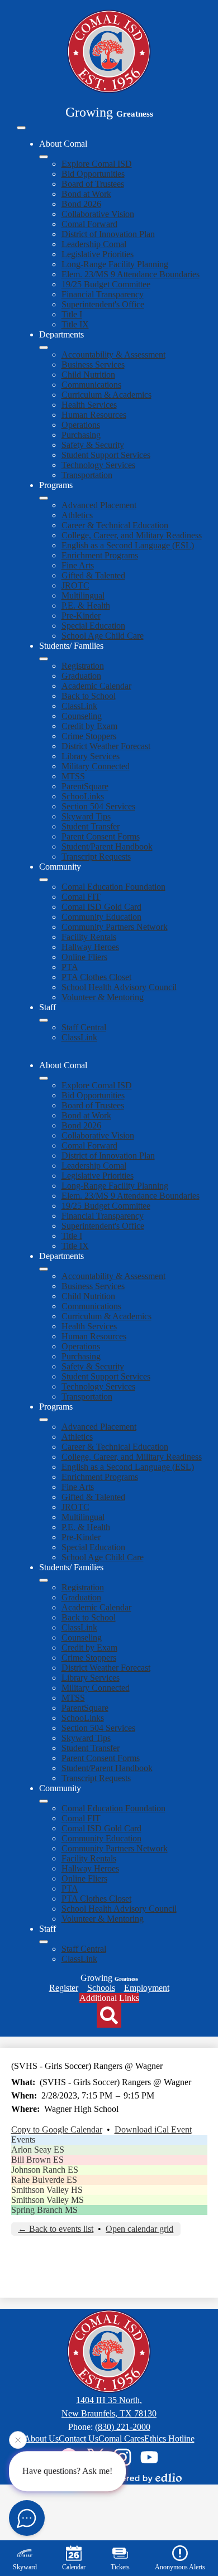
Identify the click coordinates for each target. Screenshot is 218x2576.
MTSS (73, 776)
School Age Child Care (103, 636)
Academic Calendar (96, 686)
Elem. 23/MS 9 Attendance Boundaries (131, 274)
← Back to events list (56, 2229)
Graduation (81, 676)
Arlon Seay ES (38, 2150)
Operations (81, 425)
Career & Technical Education (115, 525)
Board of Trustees (93, 184)
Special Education (93, 626)
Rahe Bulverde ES (44, 2180)
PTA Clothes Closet (96, 977)
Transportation (87, 475)
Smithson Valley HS (47, 2190)
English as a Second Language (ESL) (128, 545)
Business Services (93, 365)
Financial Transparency (103, 294)
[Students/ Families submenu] (44, 659)
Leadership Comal (94, 244)
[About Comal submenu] (44, 157)
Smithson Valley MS (48, 2200)
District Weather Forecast (106, 746)
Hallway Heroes (90, 947)
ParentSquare (85, 786)
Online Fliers (84, 957)
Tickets (120, 2567)
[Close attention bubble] (18, 2440)
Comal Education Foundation (113, 887)
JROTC (75, 585)
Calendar (74, 2567)
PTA (70, 967)
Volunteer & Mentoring (103, 997)
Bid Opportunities (93, 174)
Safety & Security (93, 445)
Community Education (101, 917)
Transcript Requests (96, 857)
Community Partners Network (115, 927)
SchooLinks (83, 796)
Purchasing (81, 435)
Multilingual (83, 595)
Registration (83, 666)
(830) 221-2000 (123, 2427)
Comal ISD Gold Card (101, 907)
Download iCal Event (153, 2129)
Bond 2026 (81, 204)
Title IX (75, 324)
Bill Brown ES (37, 2160)
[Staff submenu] (44, 1020)
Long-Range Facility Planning (115, 264)
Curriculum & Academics (106, 395)
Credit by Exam (89, 726)
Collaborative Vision (98, 214)
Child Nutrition (88, 375)
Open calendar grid (139, 2229)
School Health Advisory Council (119, 987)
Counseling (82, 716)
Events (23, 2140)
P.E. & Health (86, 606)
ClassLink (79, 706)
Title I (72, 314)
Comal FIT (81, 897)
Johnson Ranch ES (45, 2170)
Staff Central (84, 1027)
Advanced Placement (99, 505)
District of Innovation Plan (108, 234)
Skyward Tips (86, 816)
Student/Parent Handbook (107, 846)
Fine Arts (78, 565)
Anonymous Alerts (180, 2567)
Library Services (91, 756)
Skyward (25, 2567)
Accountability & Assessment (113, 354)
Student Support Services (106, 455)
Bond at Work (86, 194)
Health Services (89, 405)
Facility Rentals (89, 937)
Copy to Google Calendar (57, 2129)
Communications (91, 385)
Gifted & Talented (93, 575)
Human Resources (94, 415)
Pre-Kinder (81, 616)
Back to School (89, 696)
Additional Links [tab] (109, 1998)
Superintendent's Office (103, 304)
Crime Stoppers (89, 736)
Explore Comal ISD (97, 164)
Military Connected (96, 766)
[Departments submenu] (44, 348)
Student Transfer (91, 826)
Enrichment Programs (100, 555)
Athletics (77, 515)
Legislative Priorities (98, 254)
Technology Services (98, 465)
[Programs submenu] (44, 498)
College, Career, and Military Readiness (132, 535)
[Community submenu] (44, 880)
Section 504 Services (98, 806)
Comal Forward (89, 224)
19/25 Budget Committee (106, 284)
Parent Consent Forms (101, 836)
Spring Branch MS (44, 2210)
